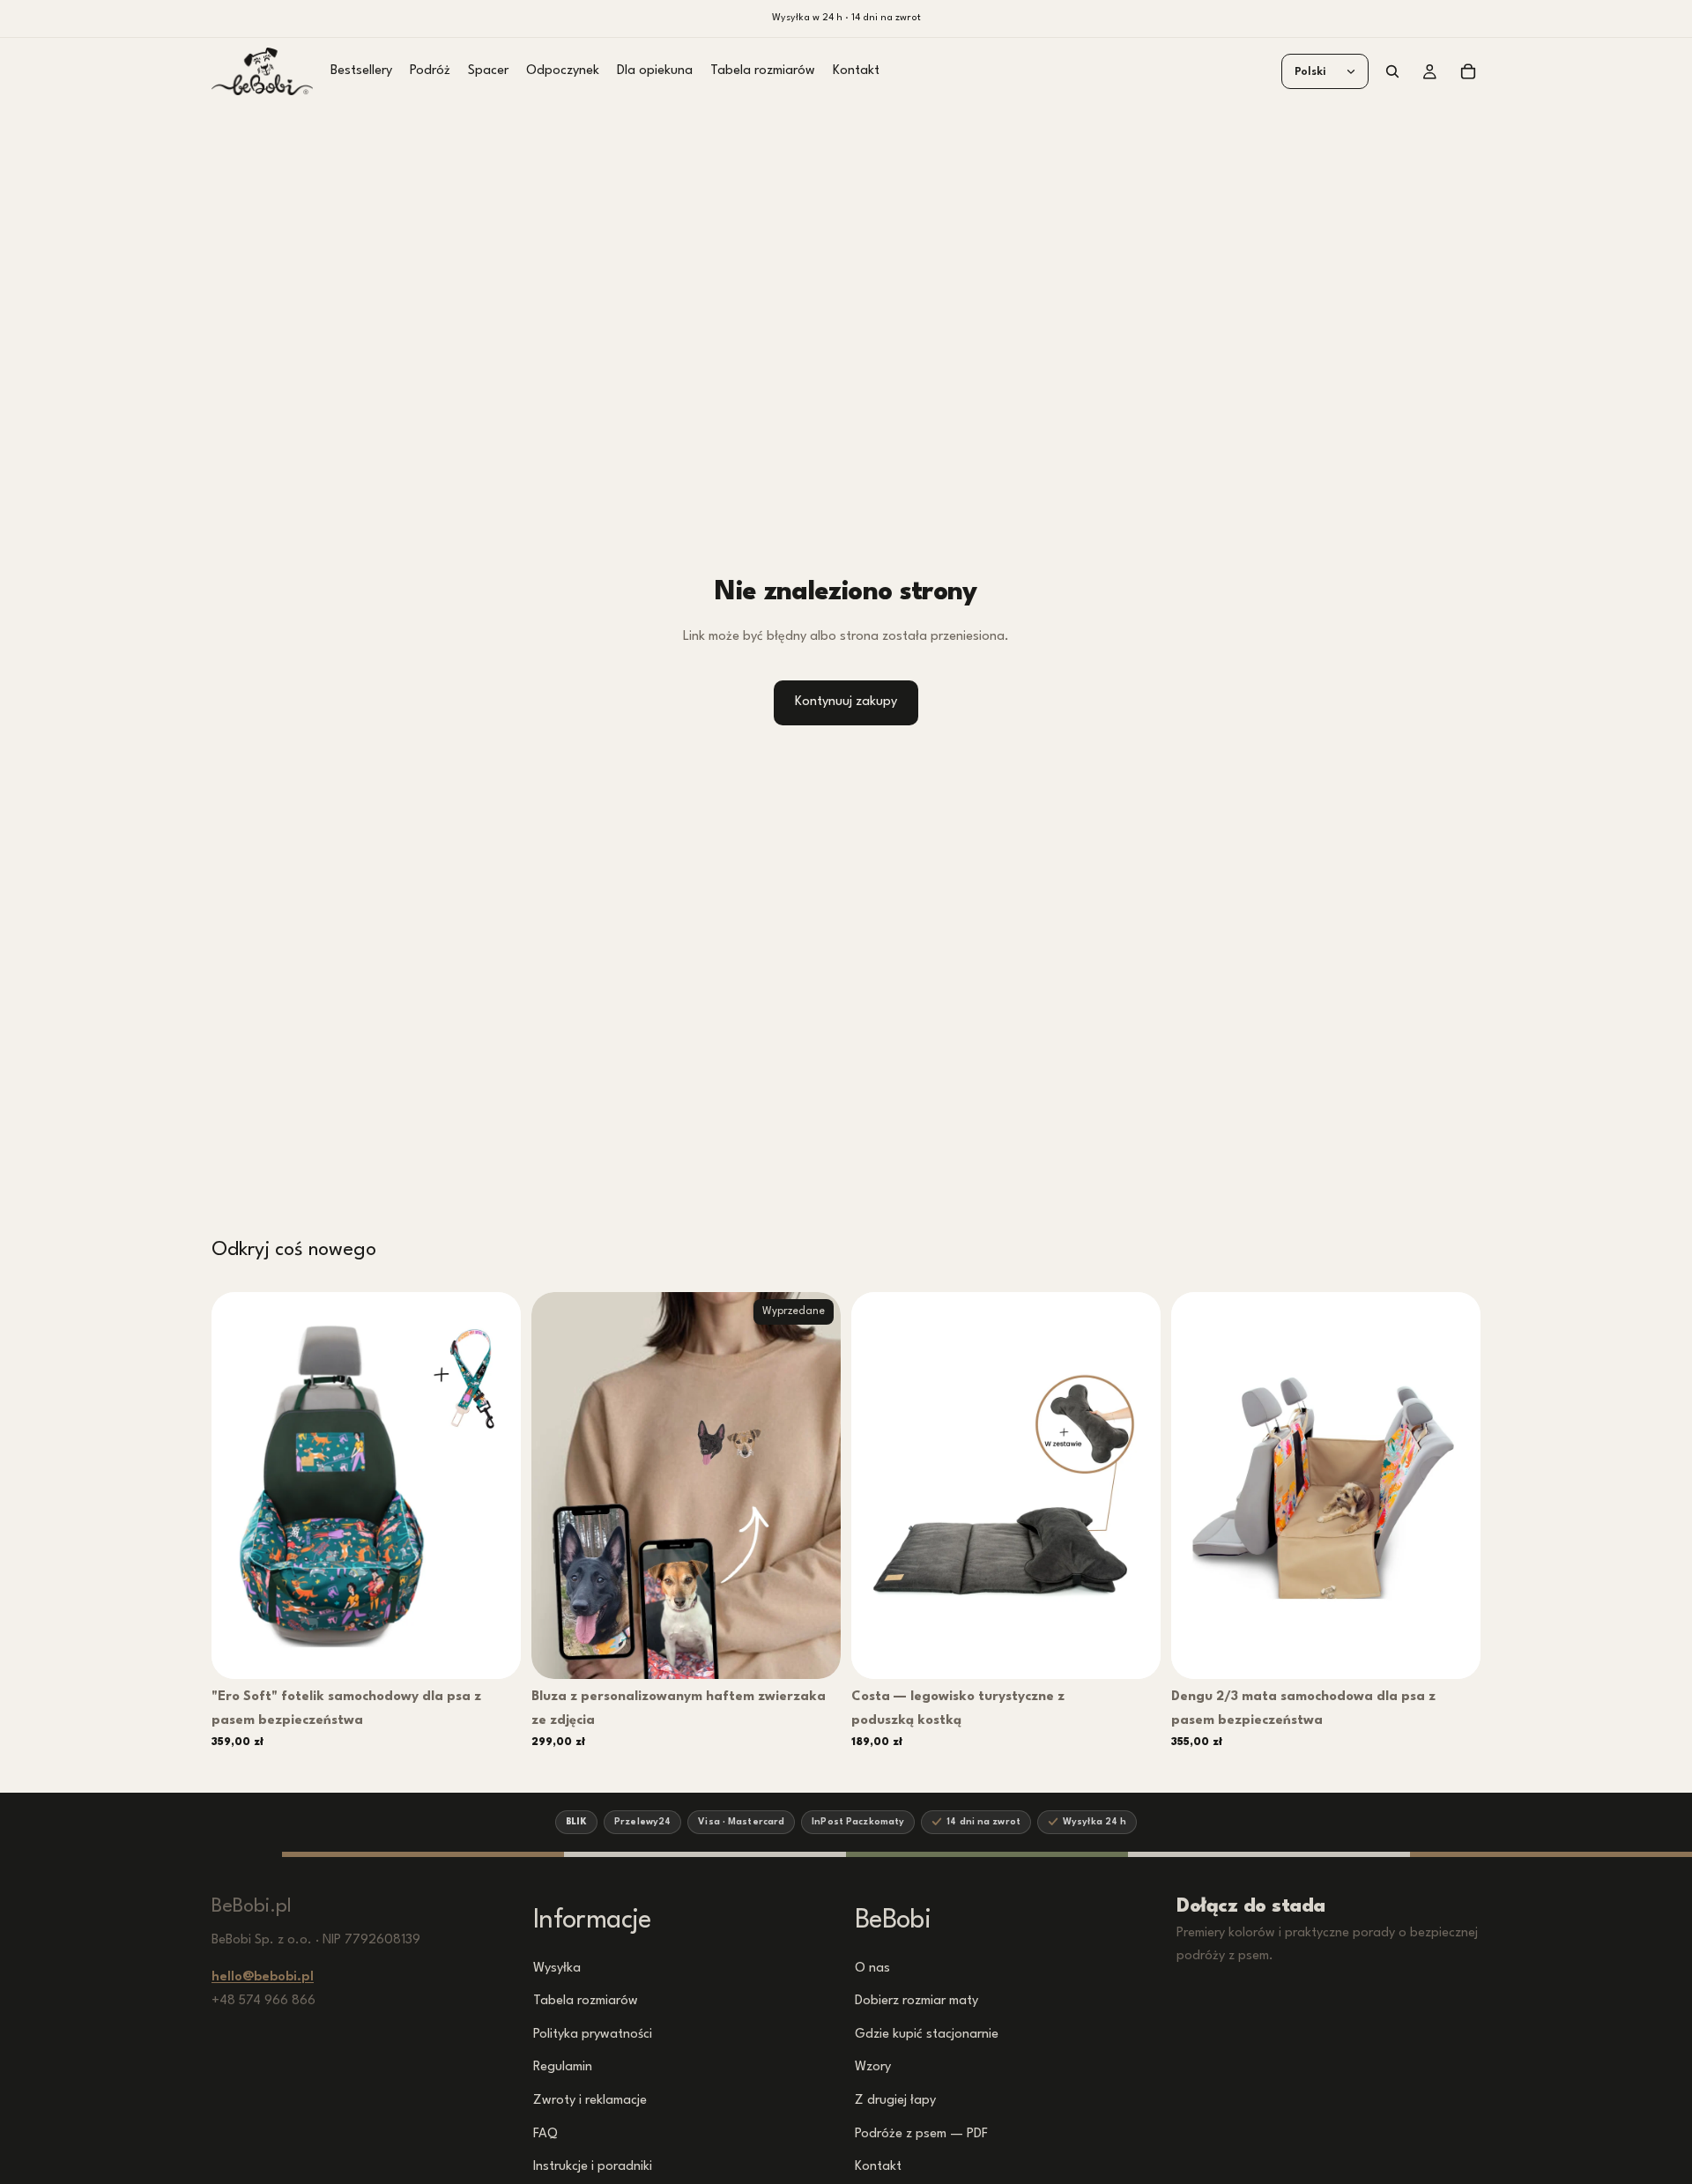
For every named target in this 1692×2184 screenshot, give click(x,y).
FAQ (545, 2133)
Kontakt (878, 2167)
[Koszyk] (1468, 71)
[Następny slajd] (494, 1486)
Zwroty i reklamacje (590, 2101)
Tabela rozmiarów (586, 2001)
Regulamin (563, 2067)
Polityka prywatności (593, 2034)
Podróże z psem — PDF (921, 2133)
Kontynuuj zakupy (846, 702)
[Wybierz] (495, 1652)
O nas (872, 1968)
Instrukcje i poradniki (593, 2167)
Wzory (873, 2067)
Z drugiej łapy (895, 2101)
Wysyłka (557, 1968)
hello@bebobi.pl (263, 1977)
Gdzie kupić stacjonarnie (927, 2034)
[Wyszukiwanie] (1392, 71)
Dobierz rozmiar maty (916, 2001)
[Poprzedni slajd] (238, 1486)
